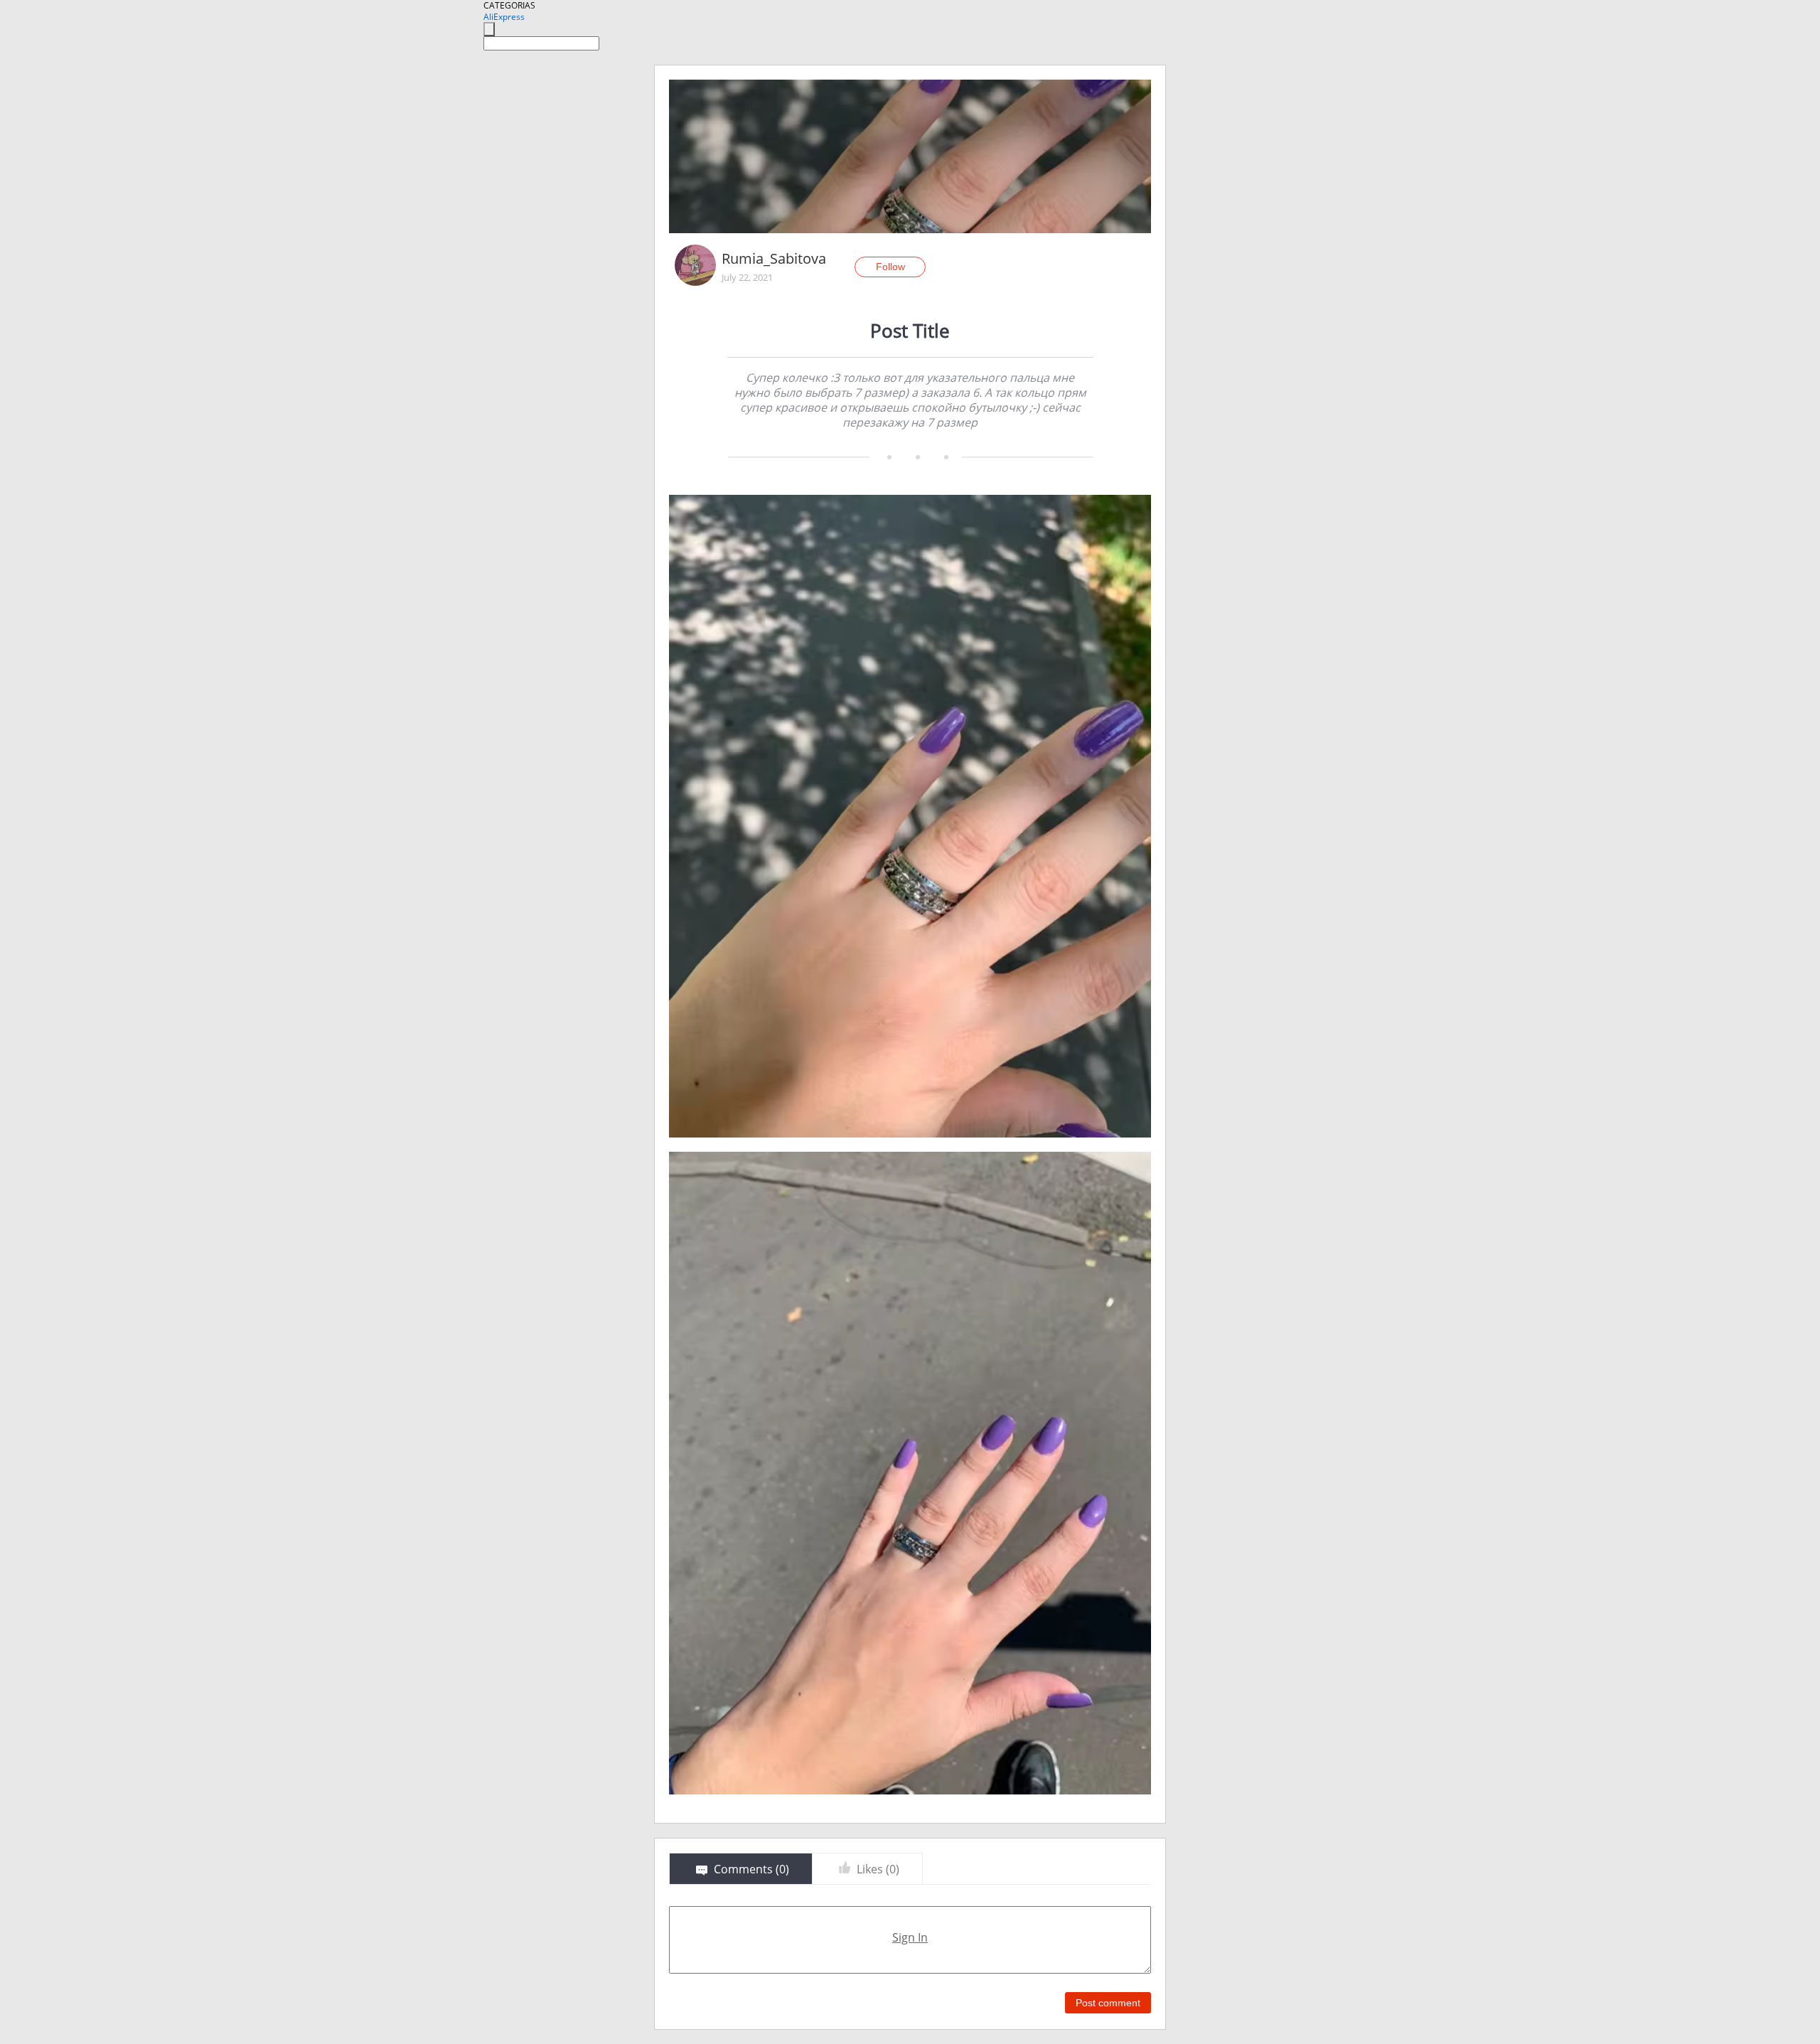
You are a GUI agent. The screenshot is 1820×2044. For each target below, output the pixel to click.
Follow (890, 267)
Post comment (1108, 2003)
